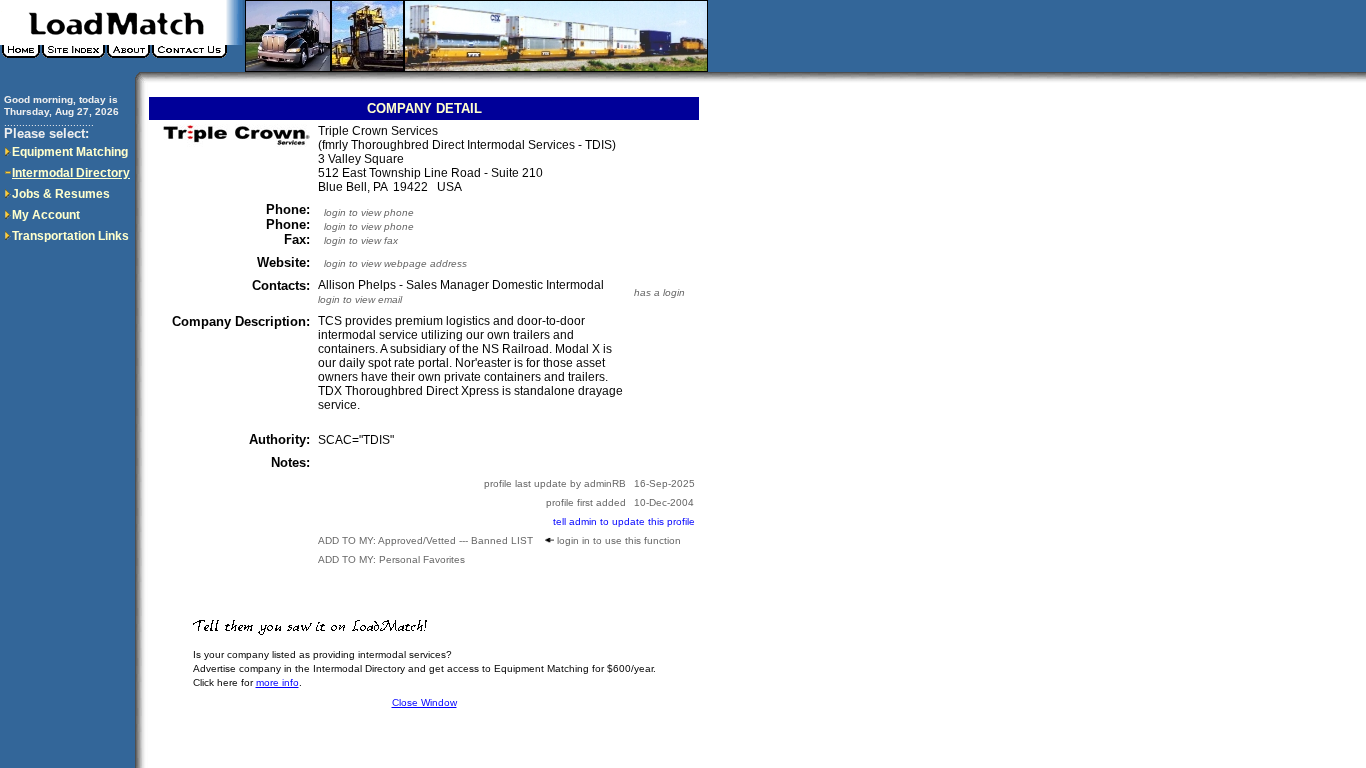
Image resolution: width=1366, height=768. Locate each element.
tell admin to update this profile (624, 521)
